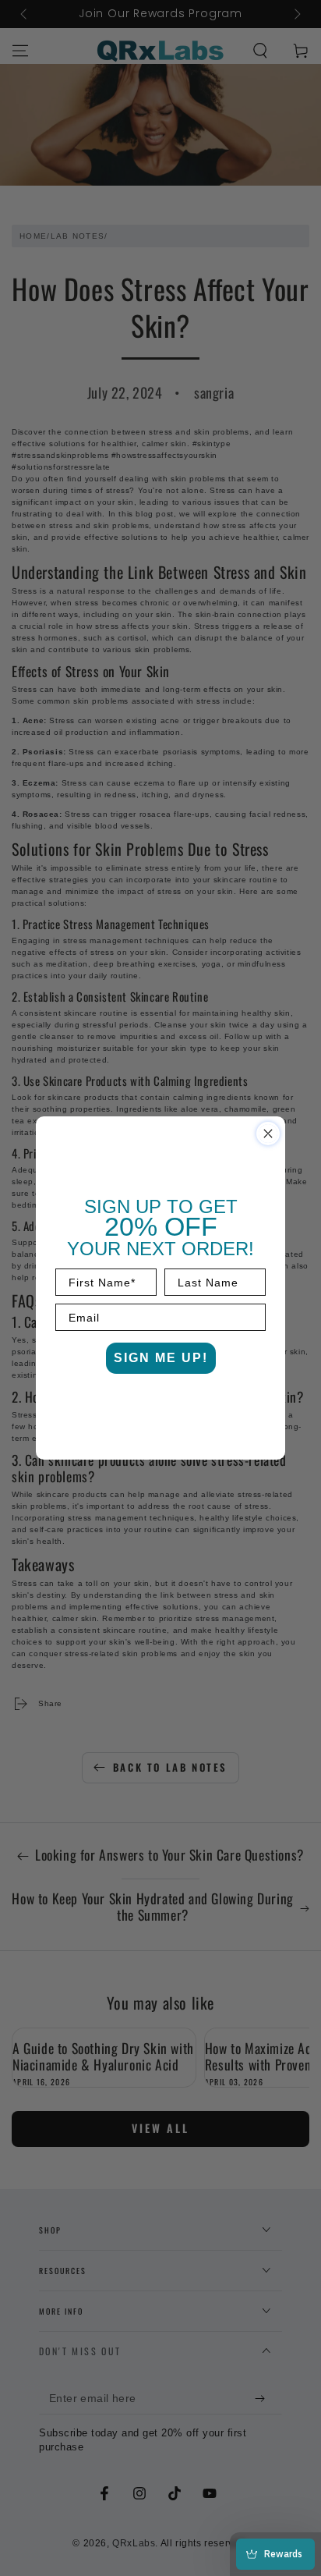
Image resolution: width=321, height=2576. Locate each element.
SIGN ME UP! (161, 1358)
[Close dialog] (268, 1134)
